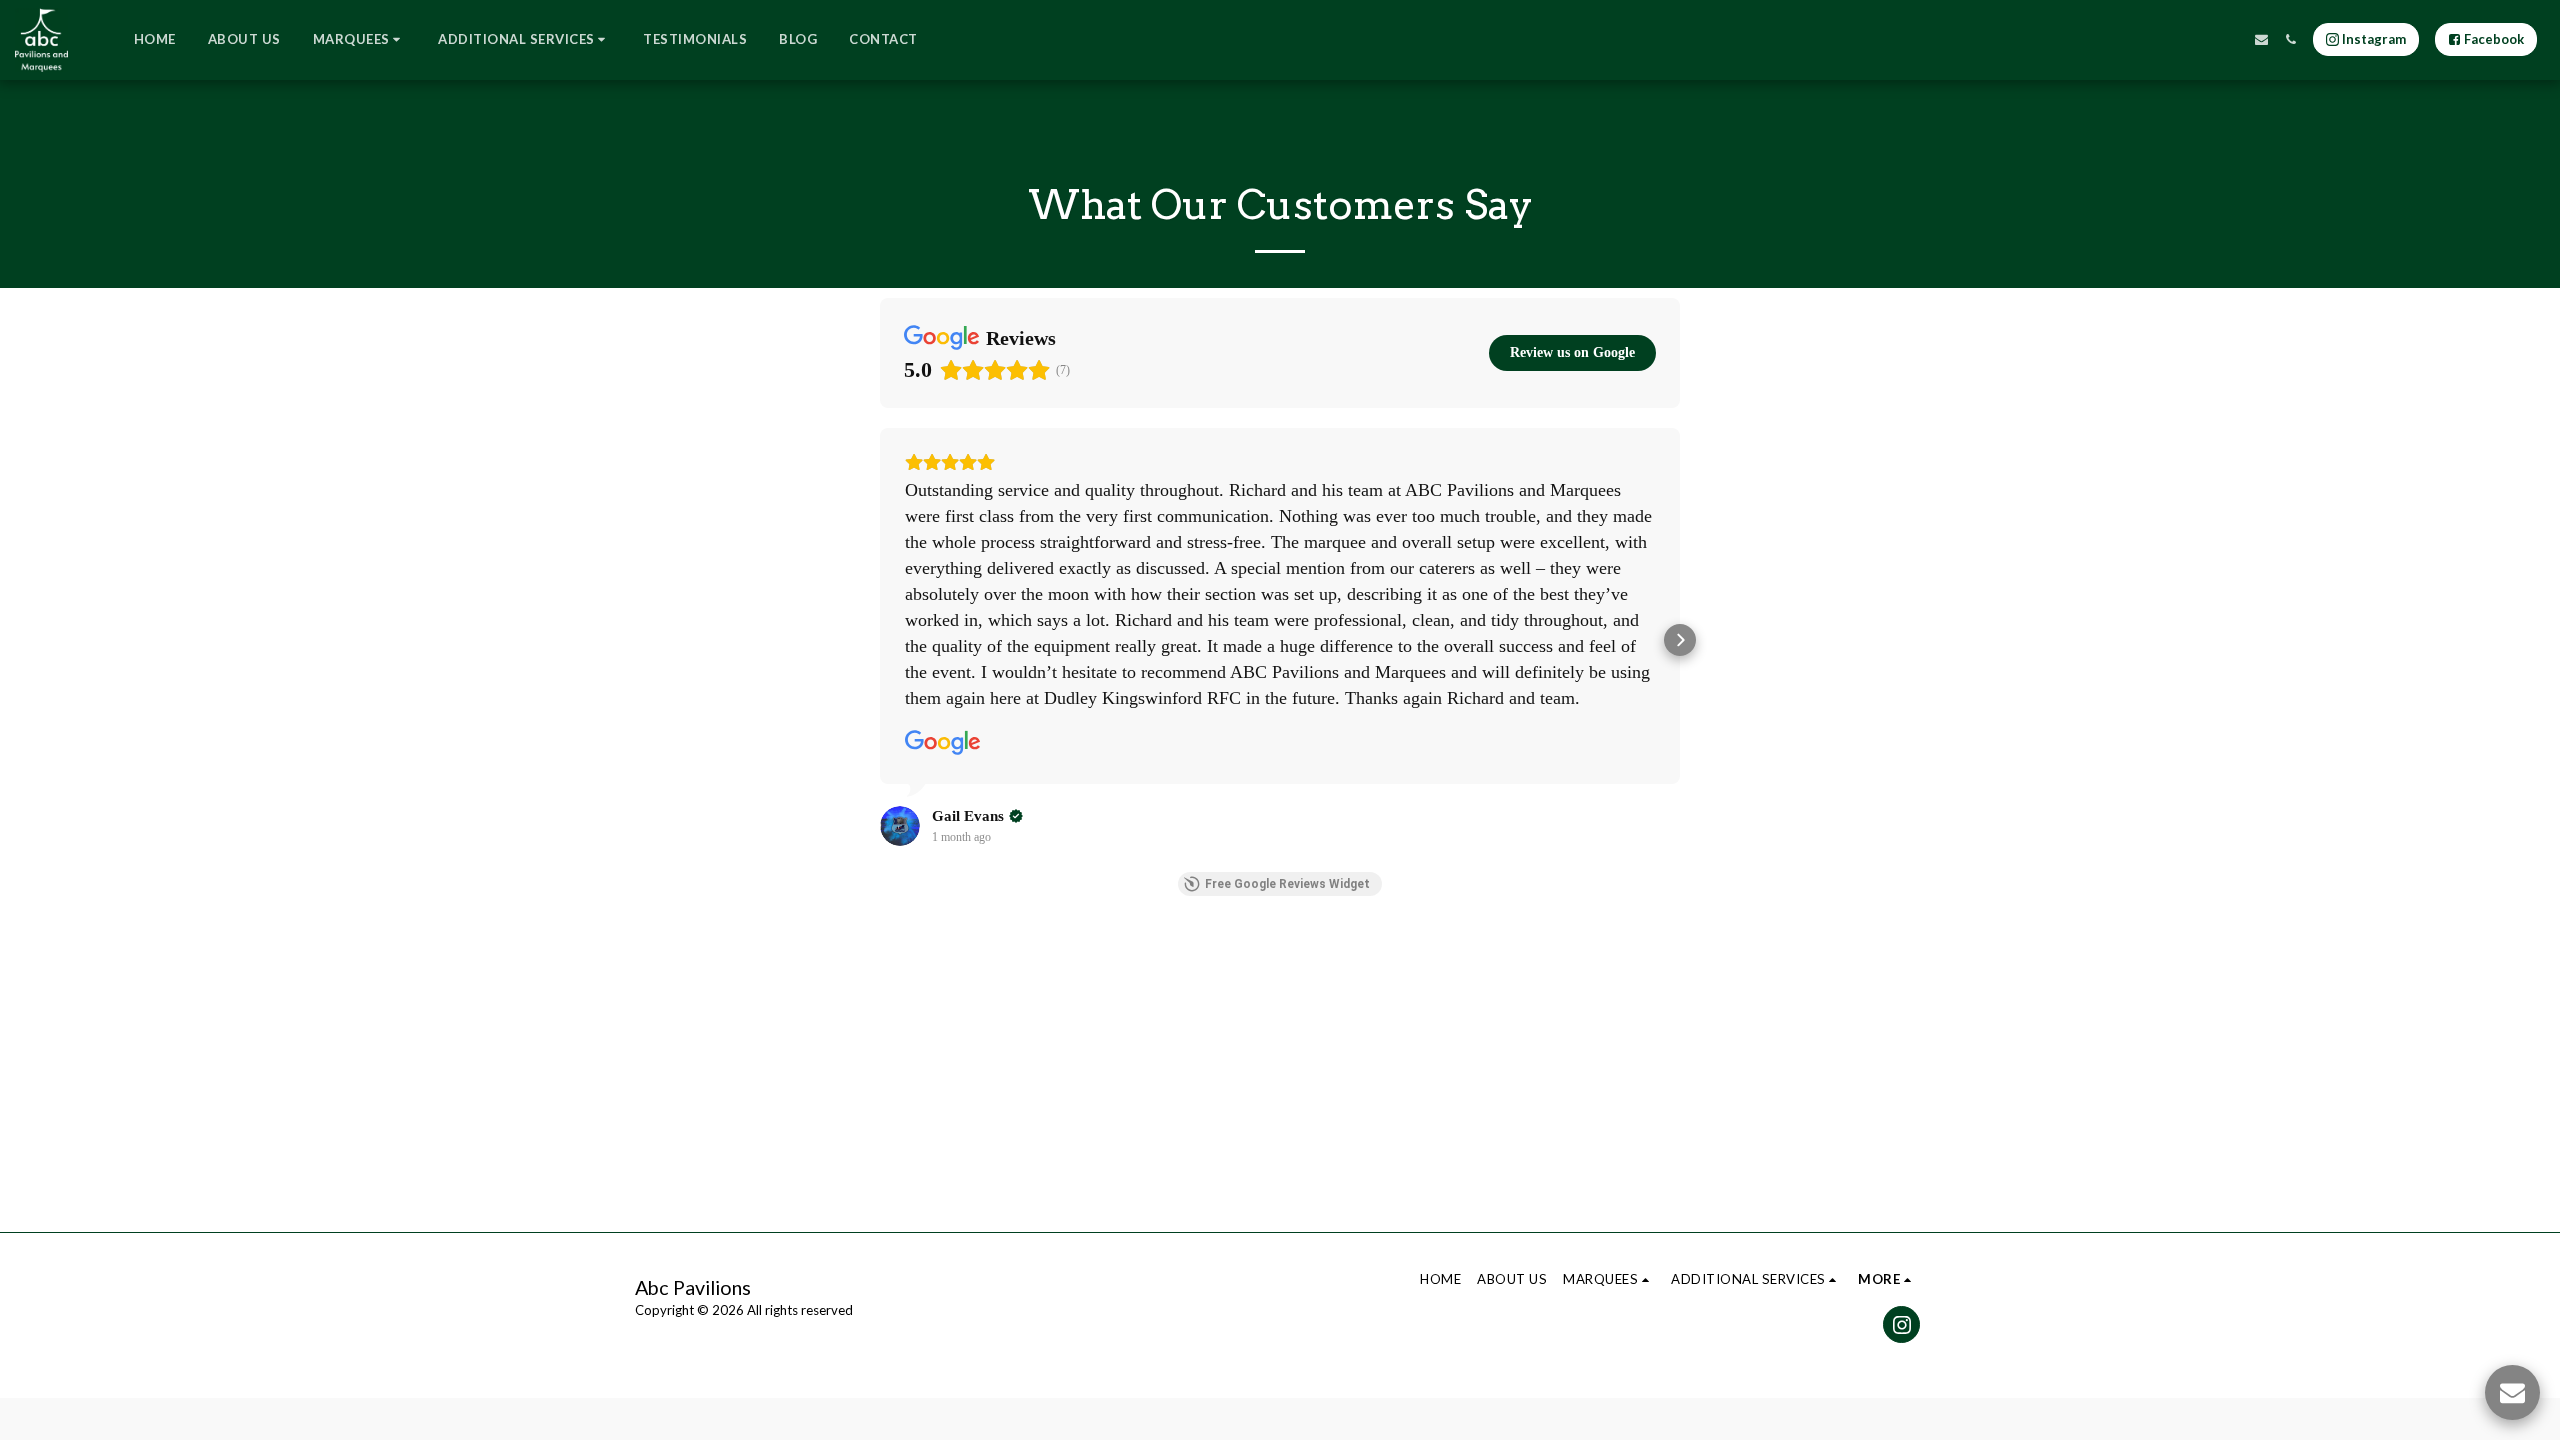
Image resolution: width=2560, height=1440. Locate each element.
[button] (360, 40)
